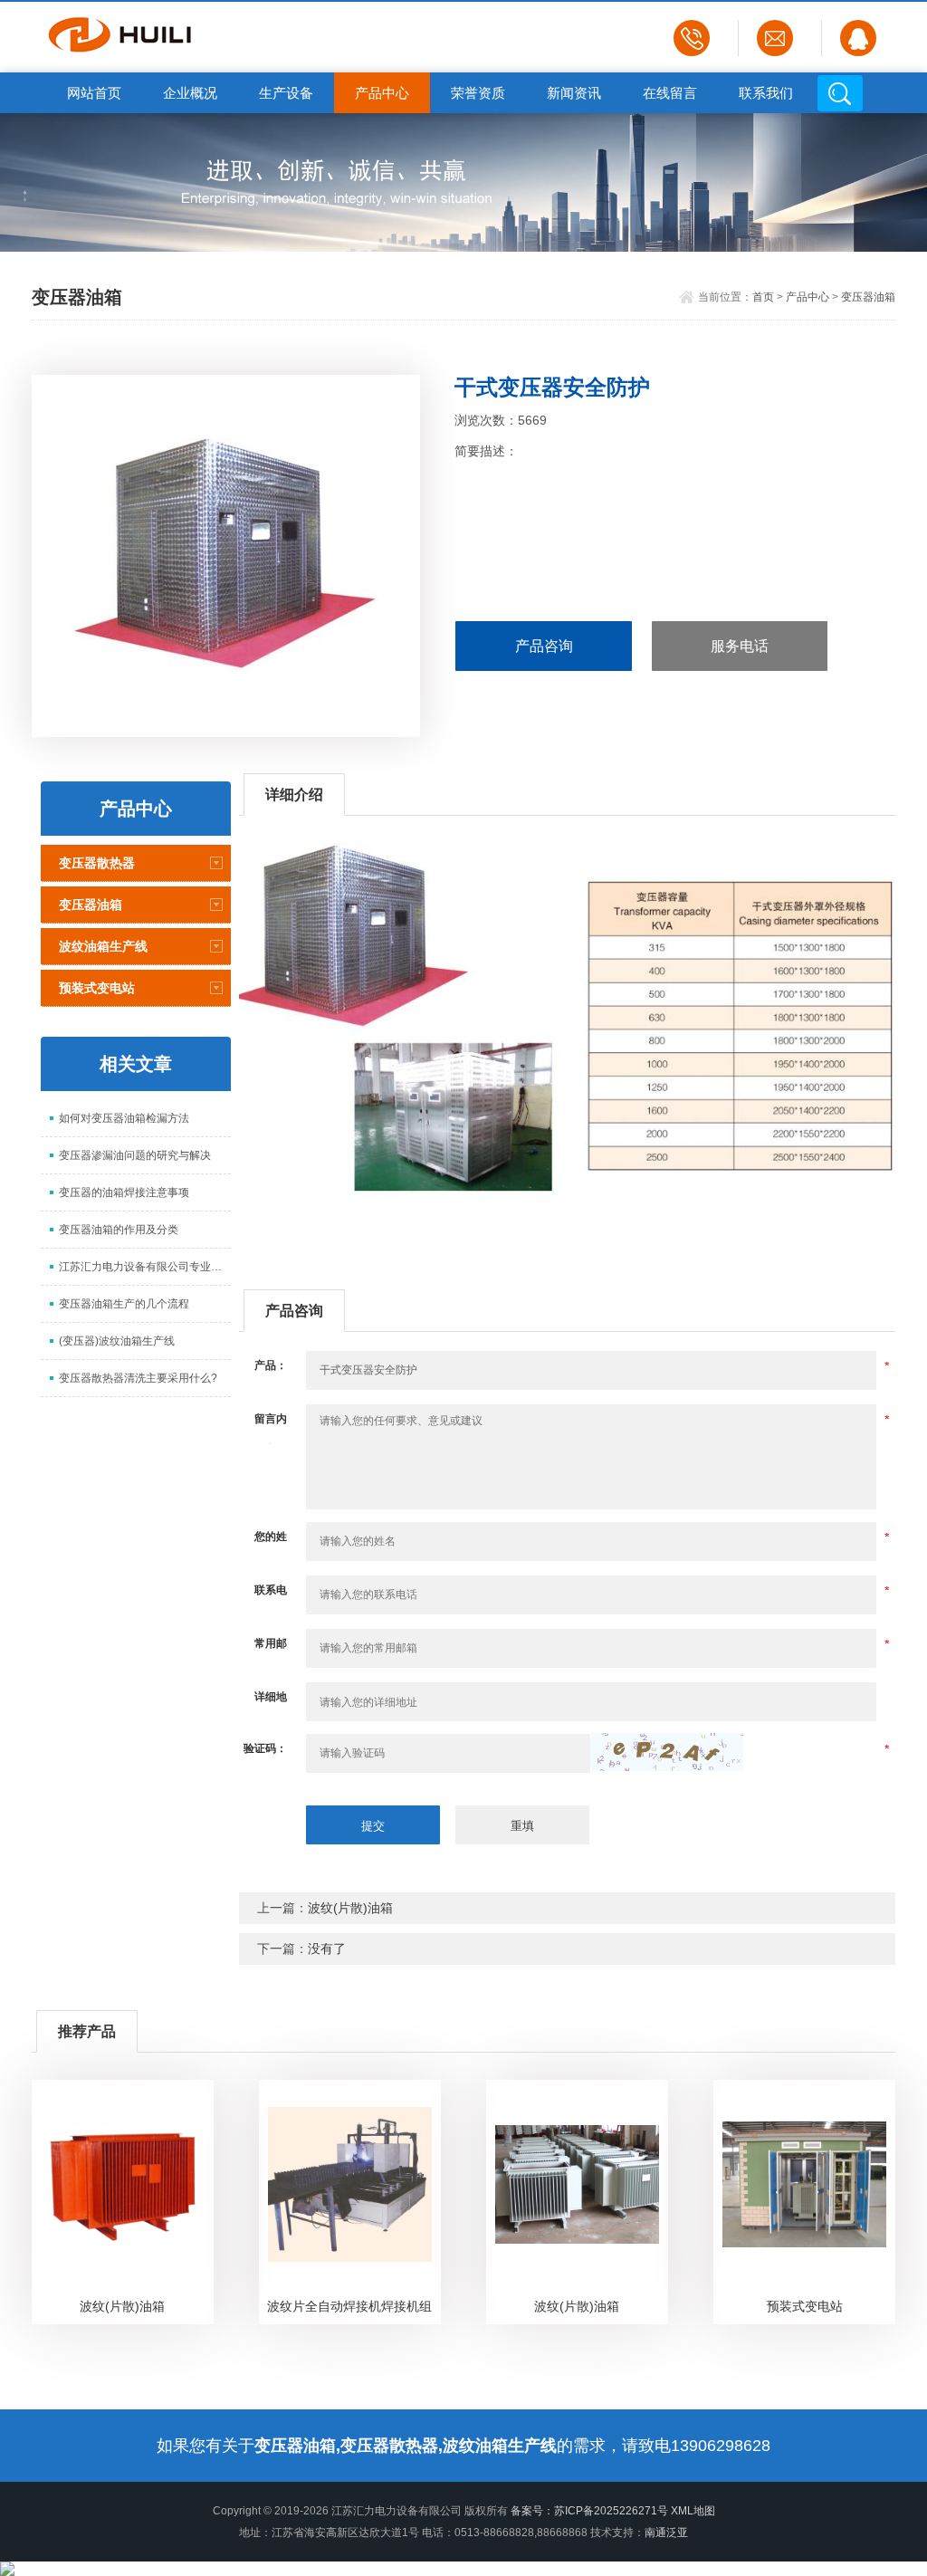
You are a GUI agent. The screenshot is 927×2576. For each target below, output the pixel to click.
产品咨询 (544, 646)
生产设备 (286, 93)
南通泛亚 (666, 2533)
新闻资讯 (574, 93)
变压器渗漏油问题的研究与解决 (135, 1155)
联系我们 (766, 93)
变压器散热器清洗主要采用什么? (138, 1378)
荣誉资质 (478, 93)
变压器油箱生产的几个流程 (124, 1304)
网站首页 (94, 93)
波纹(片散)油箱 (350, 1908)
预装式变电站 (97, 988)
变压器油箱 (868, 297)
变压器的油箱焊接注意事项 (124, 1192)
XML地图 (693, 2511)
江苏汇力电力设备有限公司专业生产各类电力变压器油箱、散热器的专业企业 (145, 1267)
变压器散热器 (97, 863)
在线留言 (670, 93)
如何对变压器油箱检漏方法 (124, 1118)
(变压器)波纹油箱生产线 (117, 1341)
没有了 (327, 1949)
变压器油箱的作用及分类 (119, 1230)
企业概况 (190, 93)
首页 (763, 297)
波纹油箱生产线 (103, 946)
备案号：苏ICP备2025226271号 (589, 2511)
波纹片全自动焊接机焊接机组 (349, 2306)
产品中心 (382, 93)
